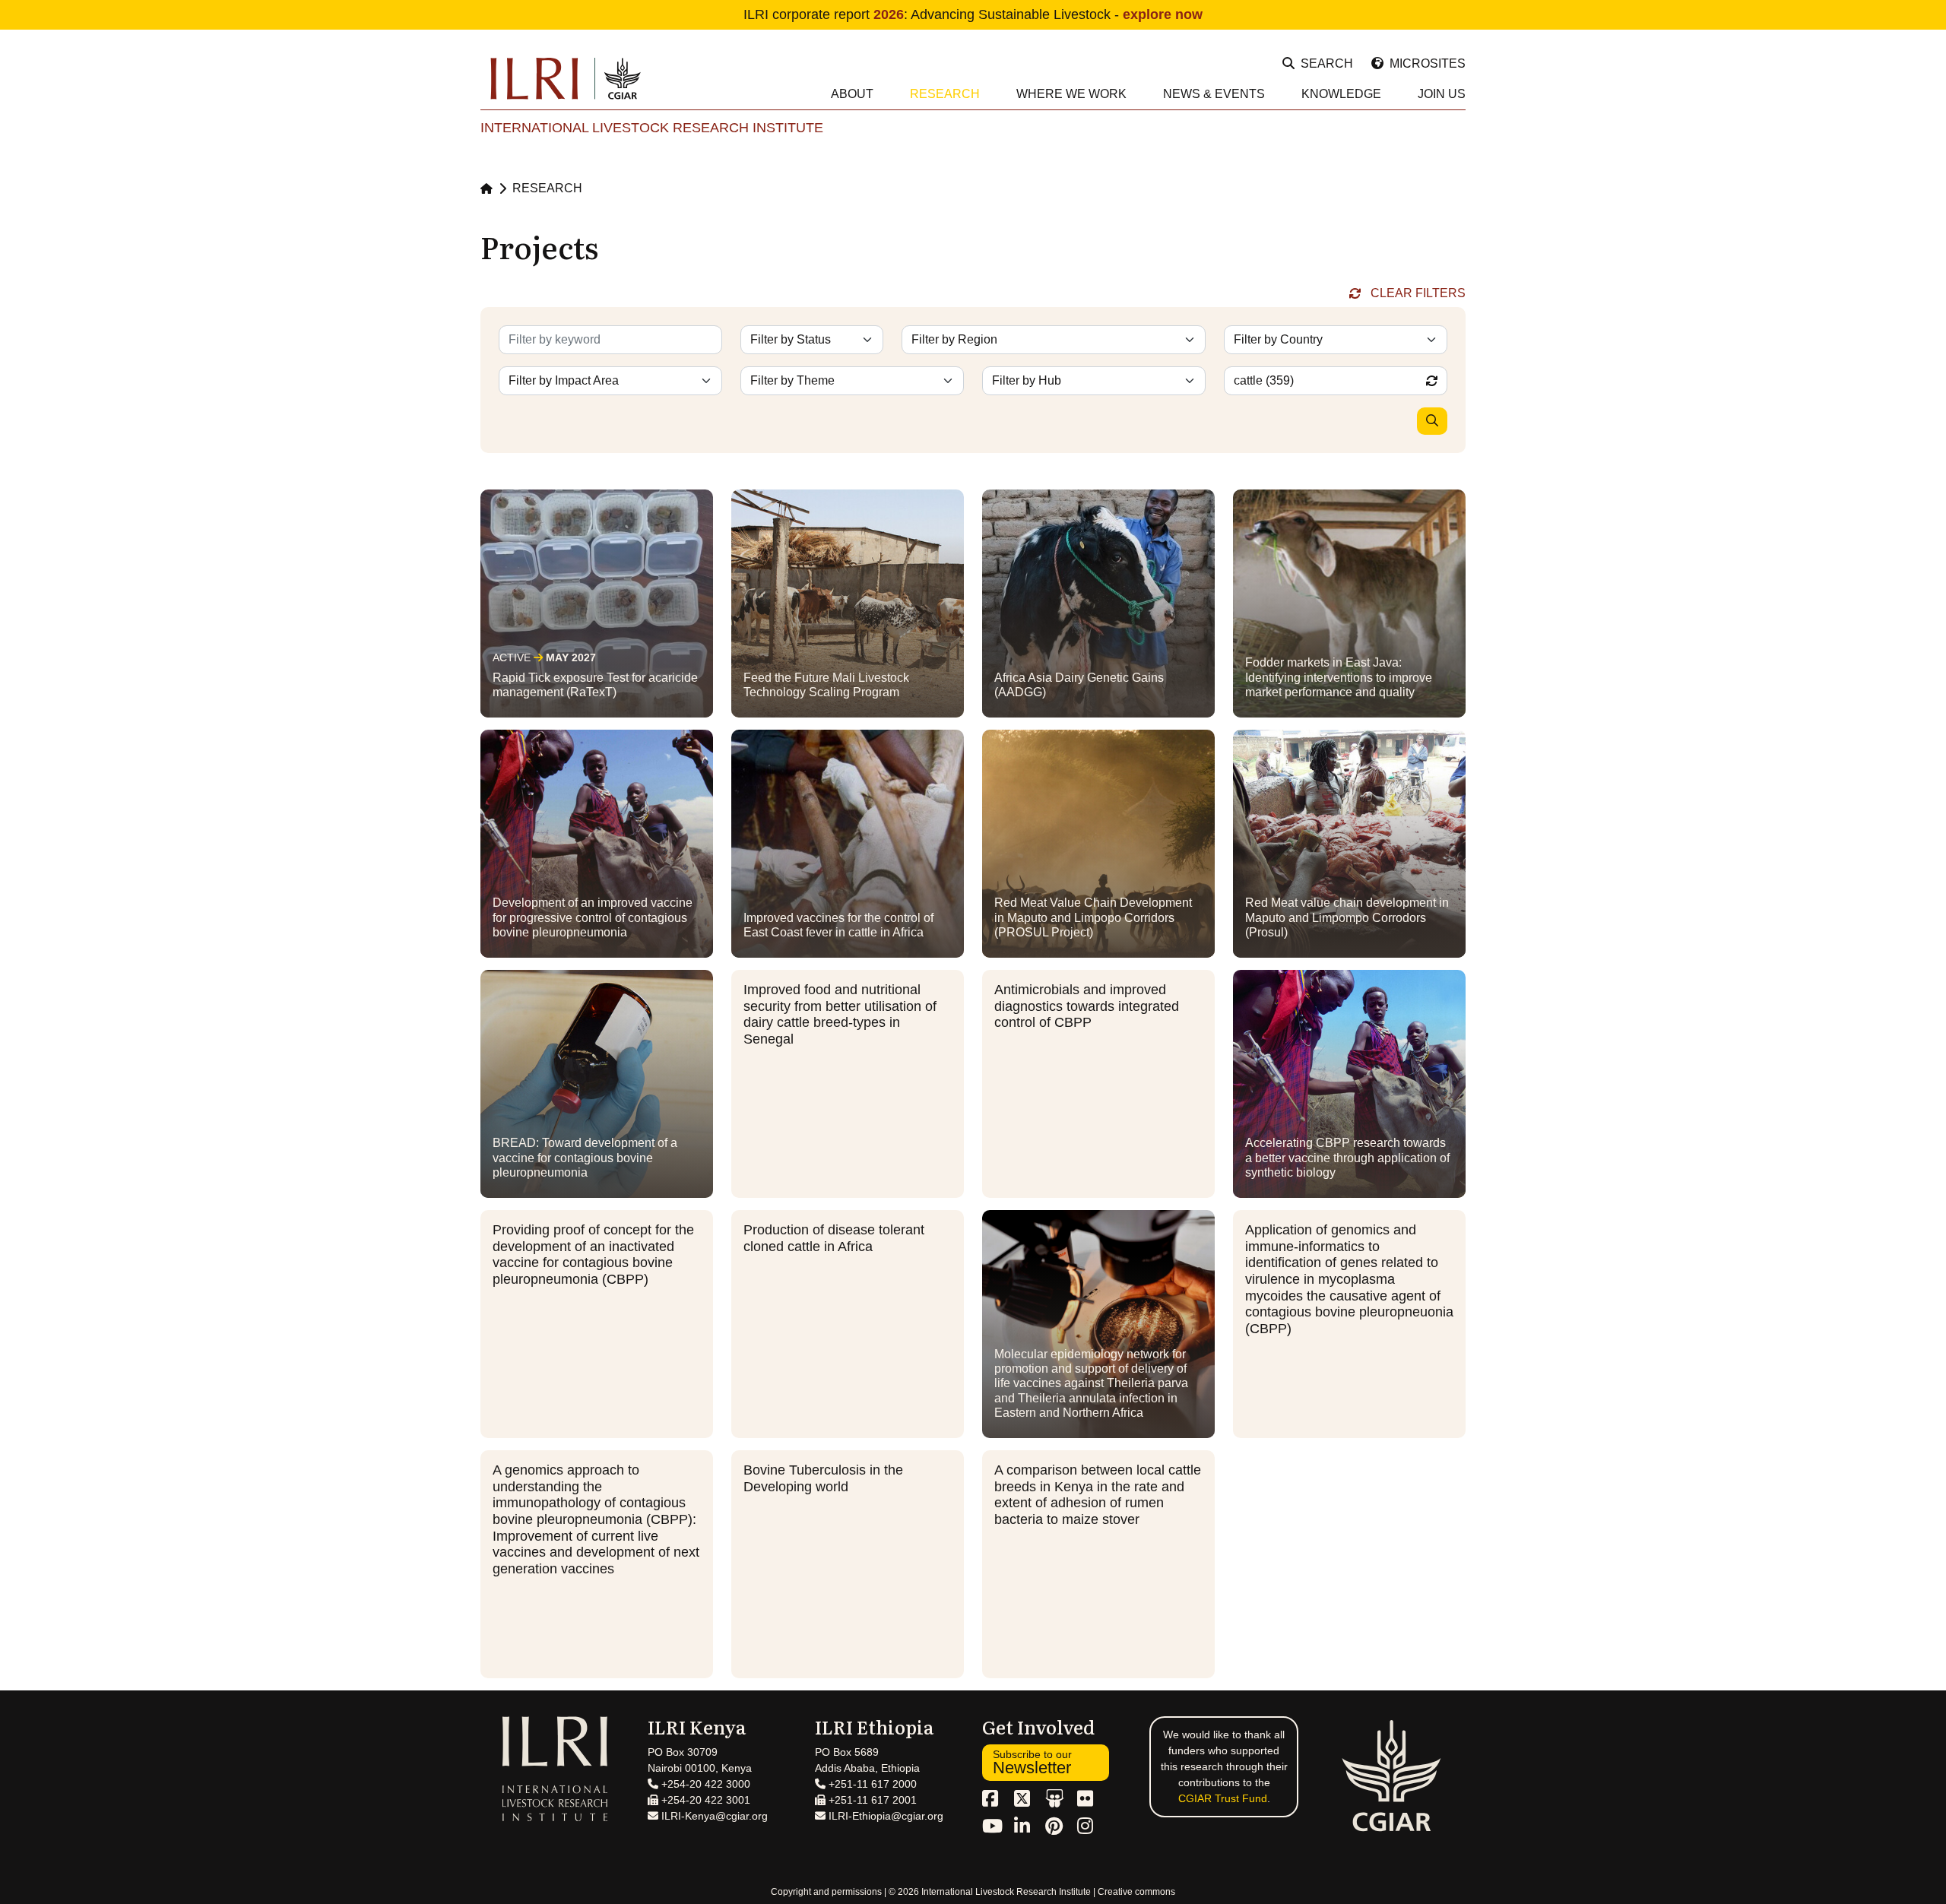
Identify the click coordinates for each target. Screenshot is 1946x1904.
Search (1327, 63)
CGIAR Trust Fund (1223, 1798)
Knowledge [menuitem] (1341, 94)
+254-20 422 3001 (704, 1800)
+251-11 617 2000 (871, 1784)
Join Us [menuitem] (1442, 94)
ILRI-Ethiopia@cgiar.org (884, 1816)
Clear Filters (1418, 293)
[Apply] (1432, 421)
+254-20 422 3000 (704, 1784)
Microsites (1428, 63)
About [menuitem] (852, 94)
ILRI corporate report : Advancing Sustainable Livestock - (973, 14)
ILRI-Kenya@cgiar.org (713, 1816)
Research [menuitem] (945, 94)
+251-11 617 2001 (871, 1800)
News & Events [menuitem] (1214, 94)
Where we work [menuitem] (1071, 94)
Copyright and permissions (826, 1892)
